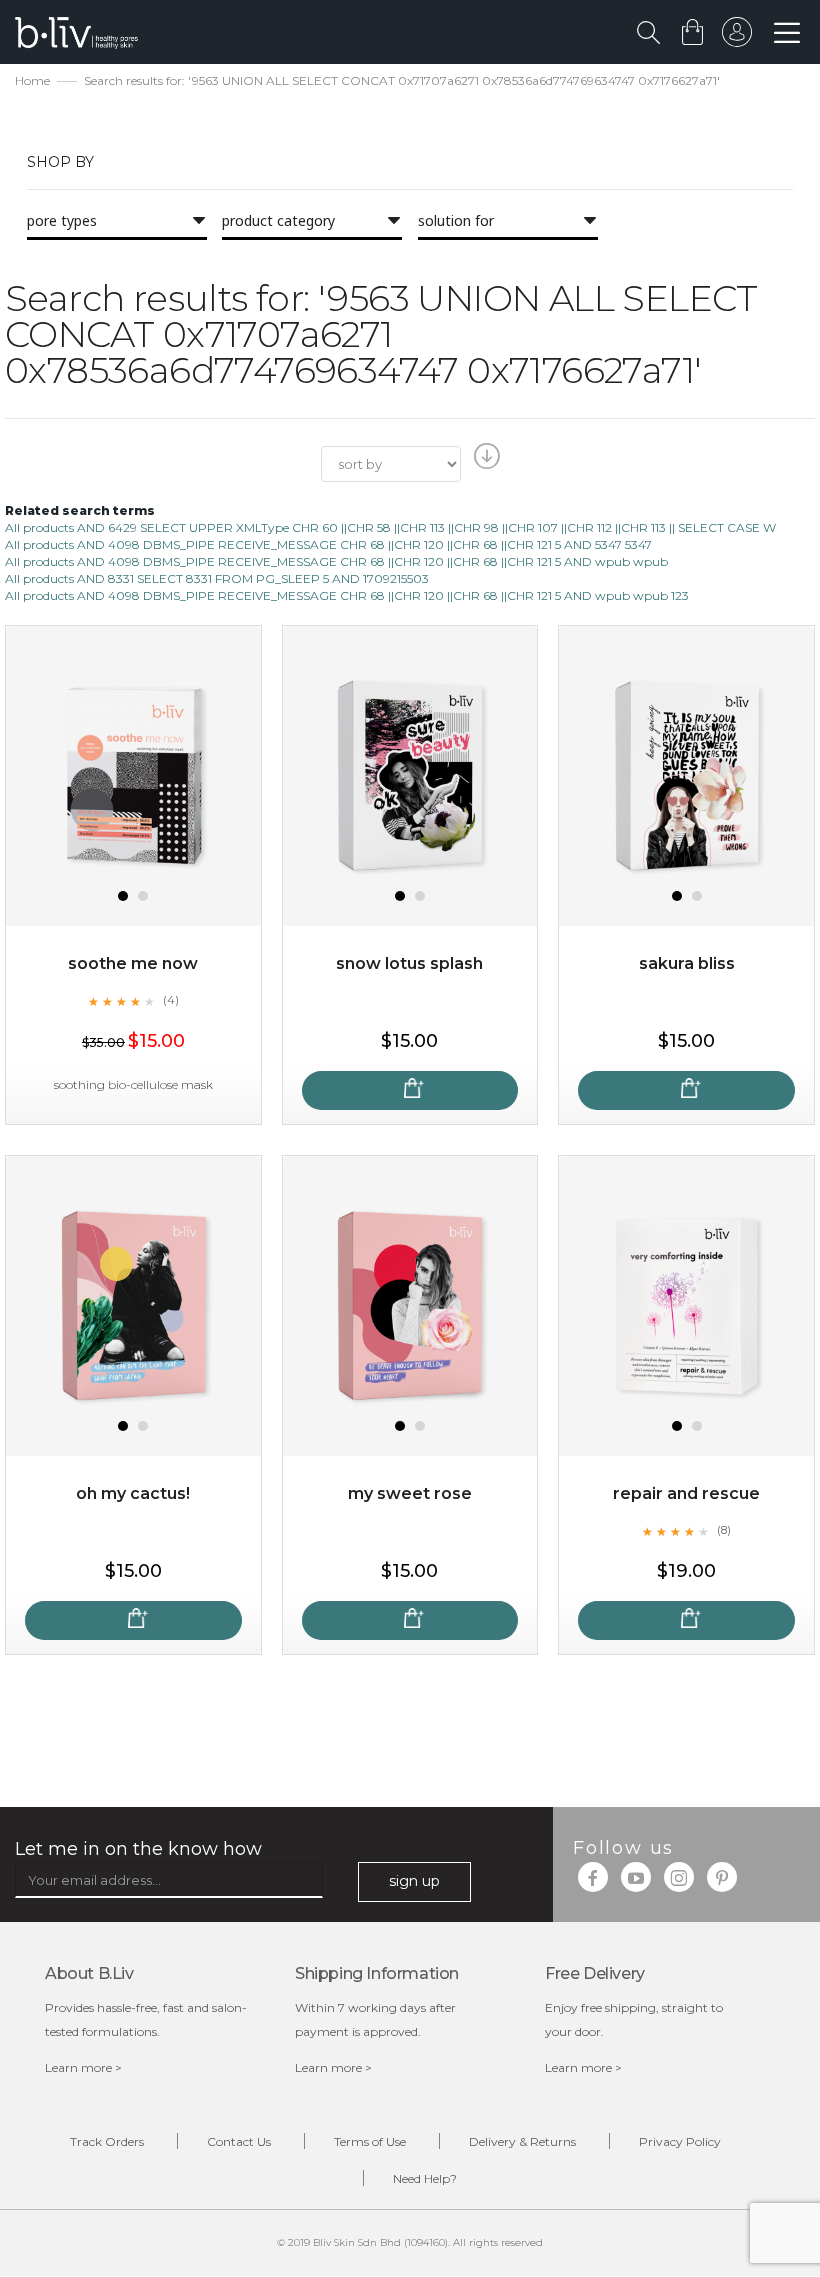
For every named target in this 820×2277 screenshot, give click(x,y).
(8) (724, 1530)
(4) (171, 1000)
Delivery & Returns (522, 2141)
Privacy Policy (680, 2141)
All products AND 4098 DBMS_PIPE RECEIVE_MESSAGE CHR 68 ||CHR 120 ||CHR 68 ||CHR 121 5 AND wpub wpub (336, 561)
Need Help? (425, 2178)
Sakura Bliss (687, 963)
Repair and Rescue (686, 1493)
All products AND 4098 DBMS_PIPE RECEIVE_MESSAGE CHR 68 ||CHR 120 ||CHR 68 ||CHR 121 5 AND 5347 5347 (328, 544)
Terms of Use (370, 2141)
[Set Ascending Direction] (484, 462)
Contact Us (239, 2141)
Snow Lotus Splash (409, 963)
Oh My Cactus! (133, 1493)
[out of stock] (410, 1090)
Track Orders (107, 2141)
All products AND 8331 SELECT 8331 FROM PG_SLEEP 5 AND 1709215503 (217, 578)
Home (32, 80)
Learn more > (83, 2067)
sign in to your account (737, 37)
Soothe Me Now (133, 963)
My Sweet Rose (410, 1493)
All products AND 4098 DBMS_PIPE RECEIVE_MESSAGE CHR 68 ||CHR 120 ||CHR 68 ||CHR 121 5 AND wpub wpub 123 (347, 595)
